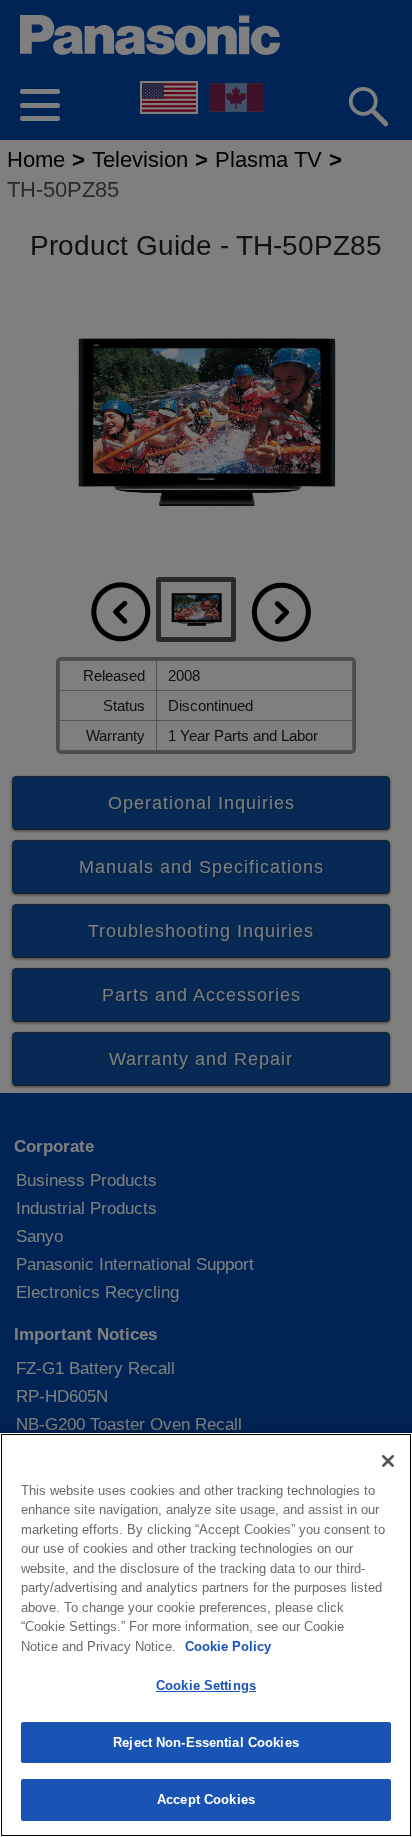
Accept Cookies (206, 1799)
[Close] (388, 1461)
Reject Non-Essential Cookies (206, 1742)
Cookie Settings (206, 1685)
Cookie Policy (228, 1646)
